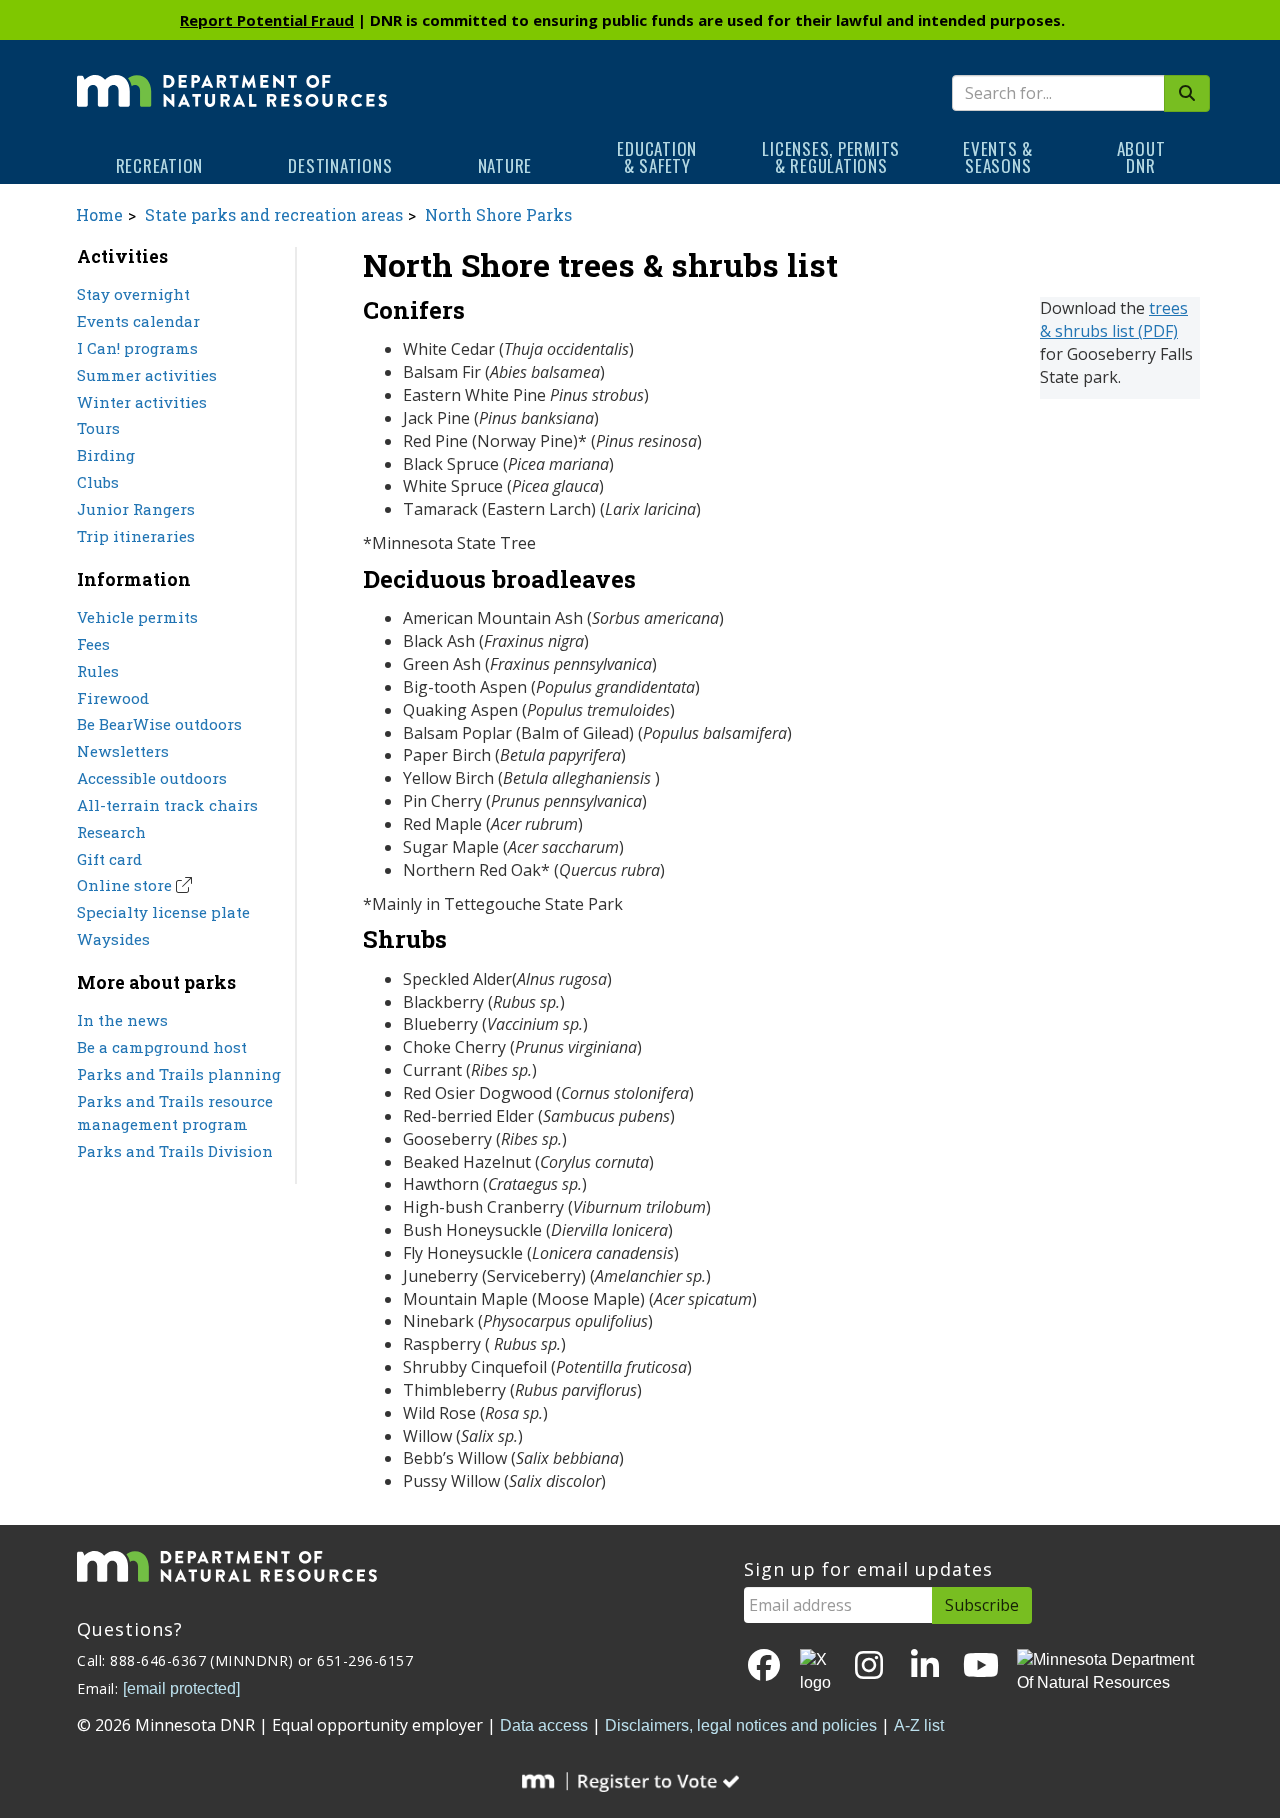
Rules (98, 671)
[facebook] (764, 1666)
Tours (98, 428)
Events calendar (138, 321)
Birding (106, 455)
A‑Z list (919, 1725)
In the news (122, 1020)
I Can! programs (137, 348)
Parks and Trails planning (179, 1074)
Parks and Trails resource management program (175, 1112)
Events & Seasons (998, 157)
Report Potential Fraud (267, 20)
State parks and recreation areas (274, 214)
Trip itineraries (136, 536)
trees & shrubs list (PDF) (1114, 319)
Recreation (160, 165)
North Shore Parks (498, 214)
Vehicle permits (137, 617)
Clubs (98, 482)
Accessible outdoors (152, 778)
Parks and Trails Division (175, 1151)
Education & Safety (657, 157)
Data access (544, 1725)
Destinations (340, 165)
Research (111, 832)
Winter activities (142, 402)
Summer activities (147, 375)
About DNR (1141, 157)
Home (99, 214)
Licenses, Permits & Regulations (831, 157)
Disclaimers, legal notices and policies (741, 1725)
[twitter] (817, 1672)
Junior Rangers (136, 509)
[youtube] (981, 1666)
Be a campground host (162, 1047)
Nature (505, 165)
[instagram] (869, 1666)
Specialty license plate (163, 912)
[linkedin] (925, 1666)
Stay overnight (133, 294)
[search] (1187, 93)
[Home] (232, 77)
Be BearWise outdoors (159, 724)
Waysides (113, 939)
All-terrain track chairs (167, 805)
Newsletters (123, 751)
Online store (124, 885)
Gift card (109, 859)
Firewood (113, 698)
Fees (93, 644)
